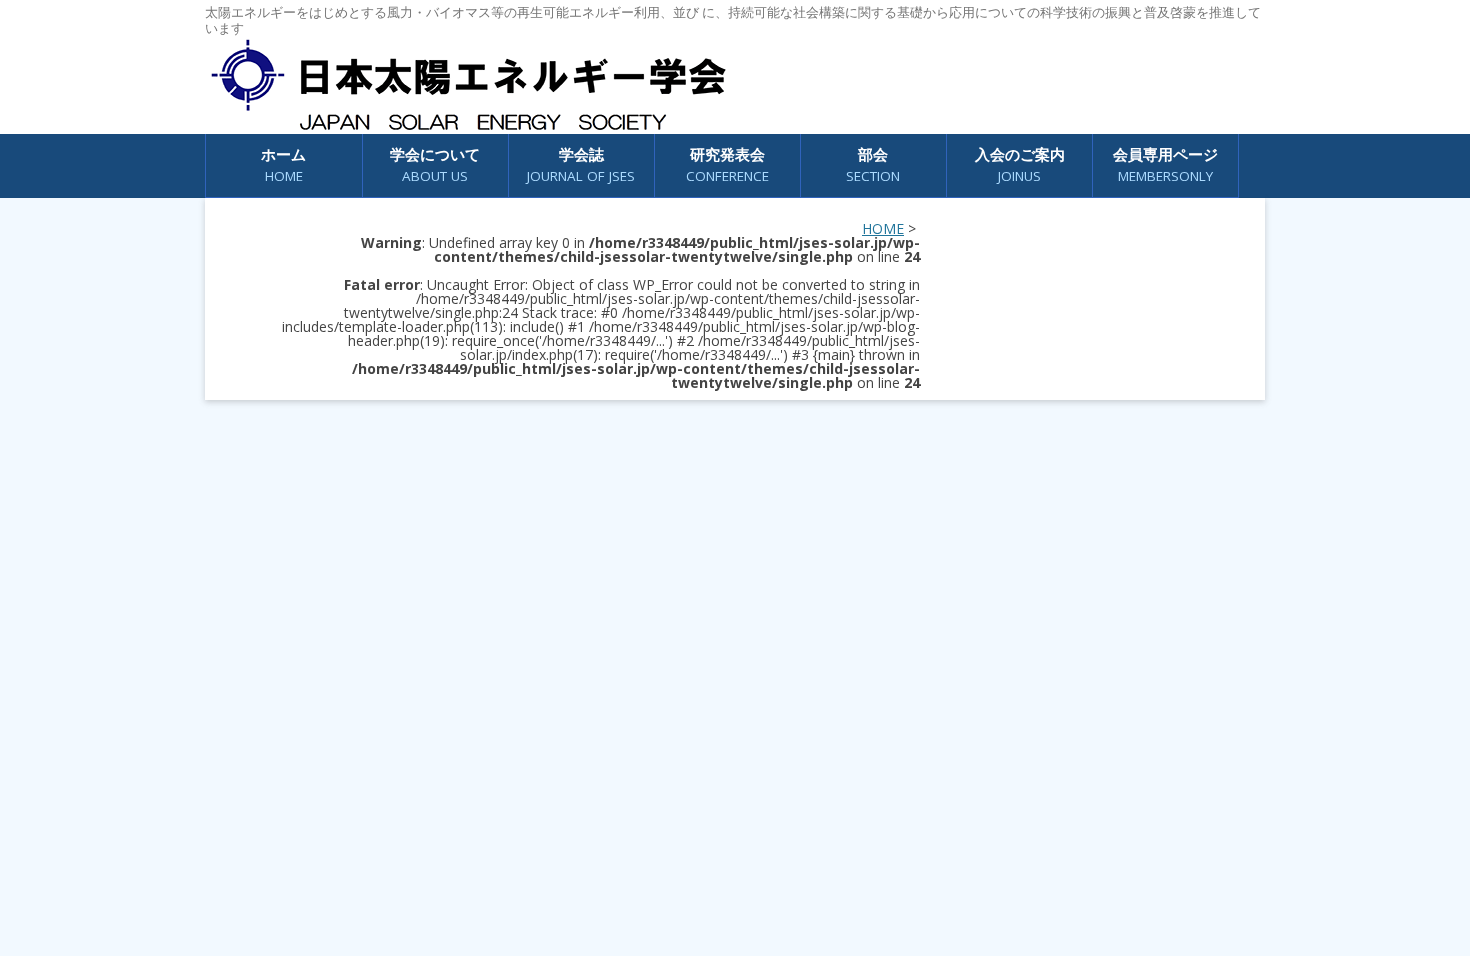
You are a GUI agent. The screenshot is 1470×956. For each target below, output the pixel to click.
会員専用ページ (1165, 164)
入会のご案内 (1020, 164)
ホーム (283, 164)
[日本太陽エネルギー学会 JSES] (468, 85)
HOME (883, 228)
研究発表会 (727, 164)
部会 (873, 164)
